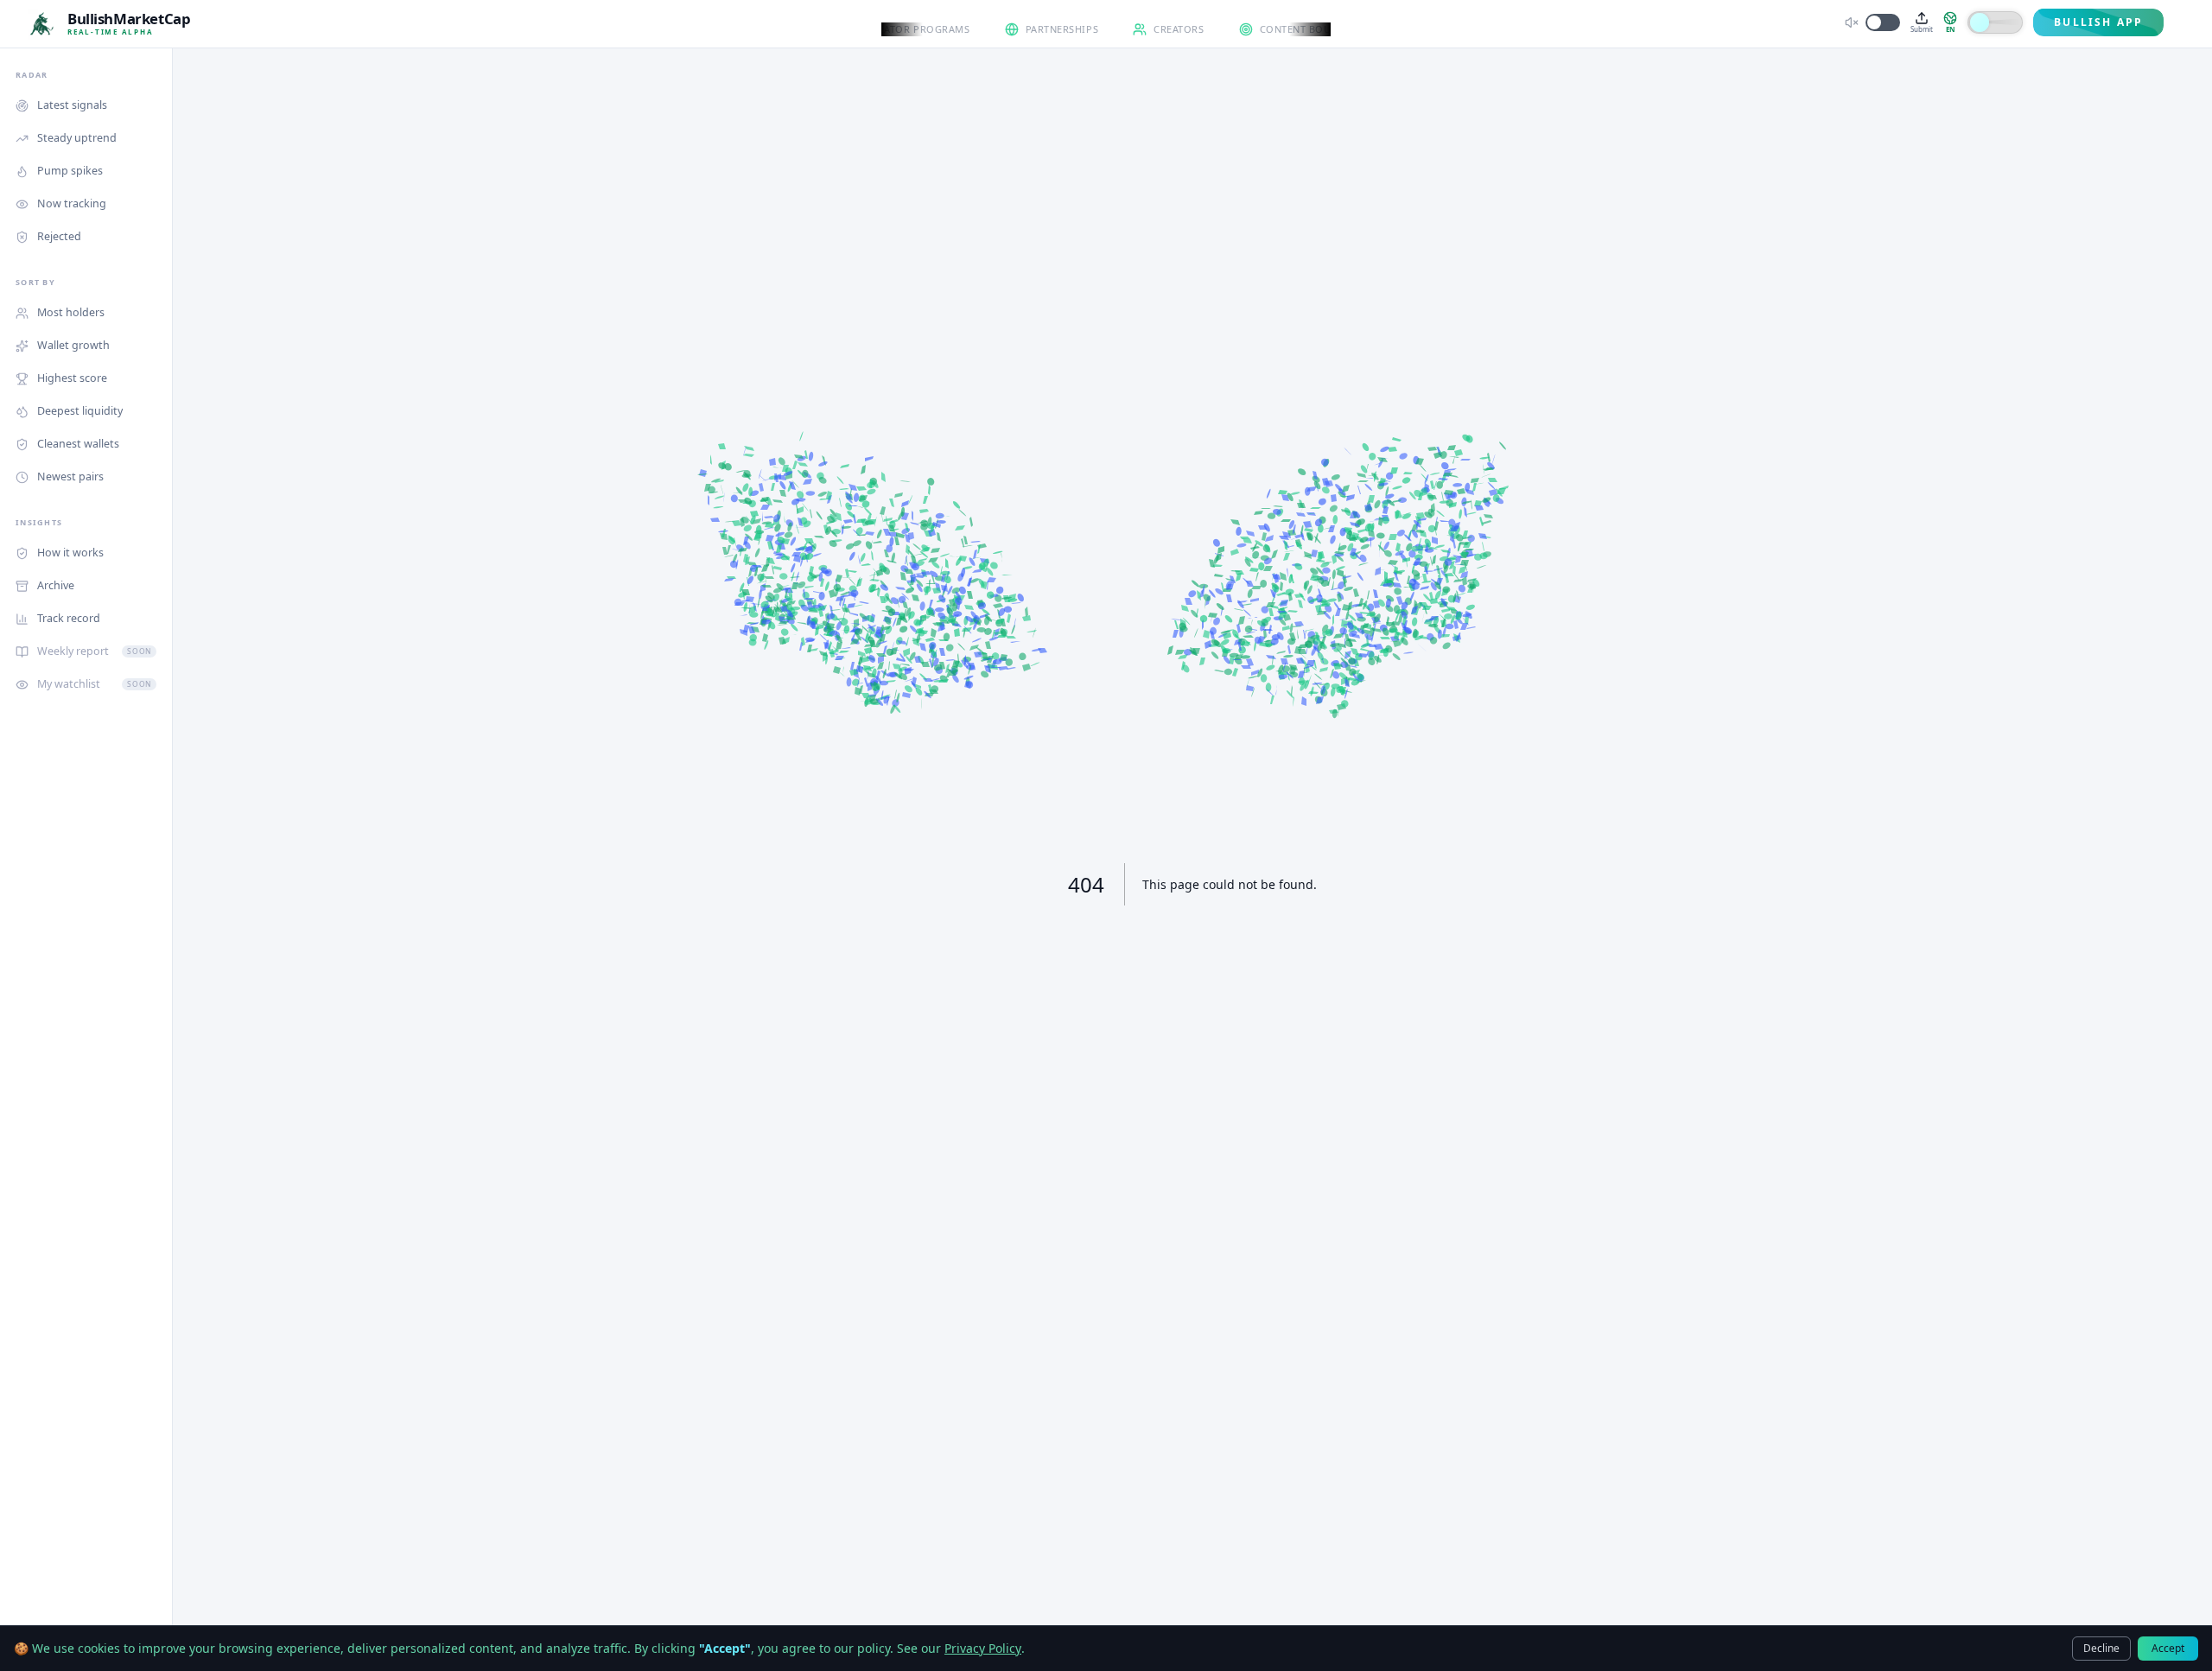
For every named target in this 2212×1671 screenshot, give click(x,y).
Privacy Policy (983, 1648)
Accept (2168, 1648)
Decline (2101, 1648)
